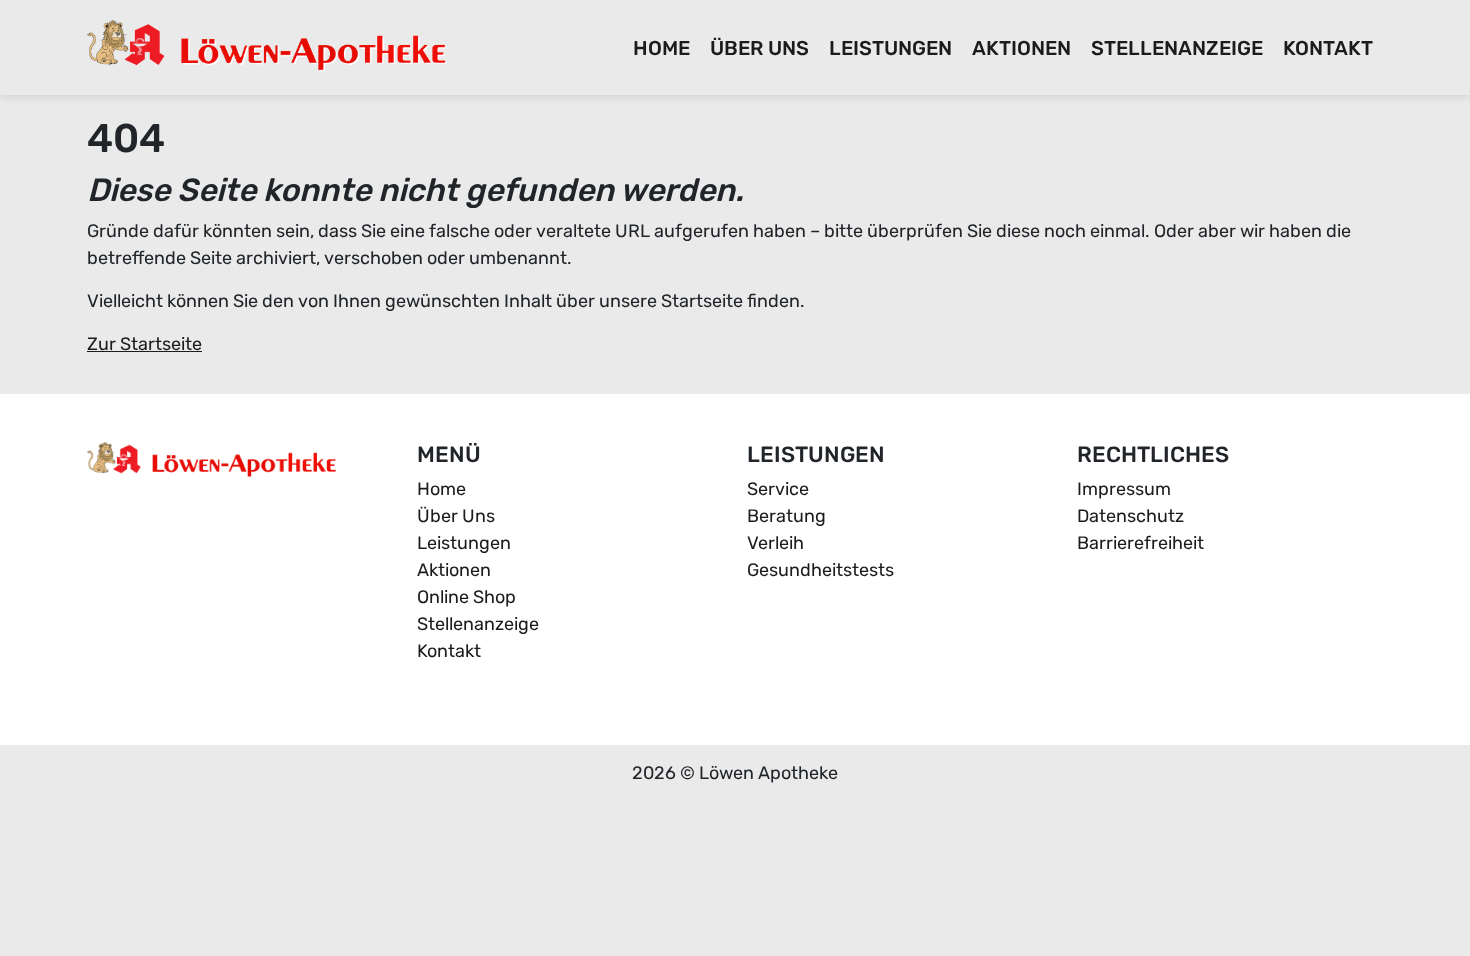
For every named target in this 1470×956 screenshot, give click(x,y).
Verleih (775, 543)
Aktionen (1021, 48)
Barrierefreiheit (1140, 543)
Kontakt (1328, 48)
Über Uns (759, 48)
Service (778, 489)
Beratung (786, 516)
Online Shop (466, 597)
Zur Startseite (144, 344)
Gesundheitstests (820, 570)
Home (661, 48)
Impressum (1124, 489)
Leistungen (890, 48)
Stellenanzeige (1177, 48)
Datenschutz (1130, 516)
